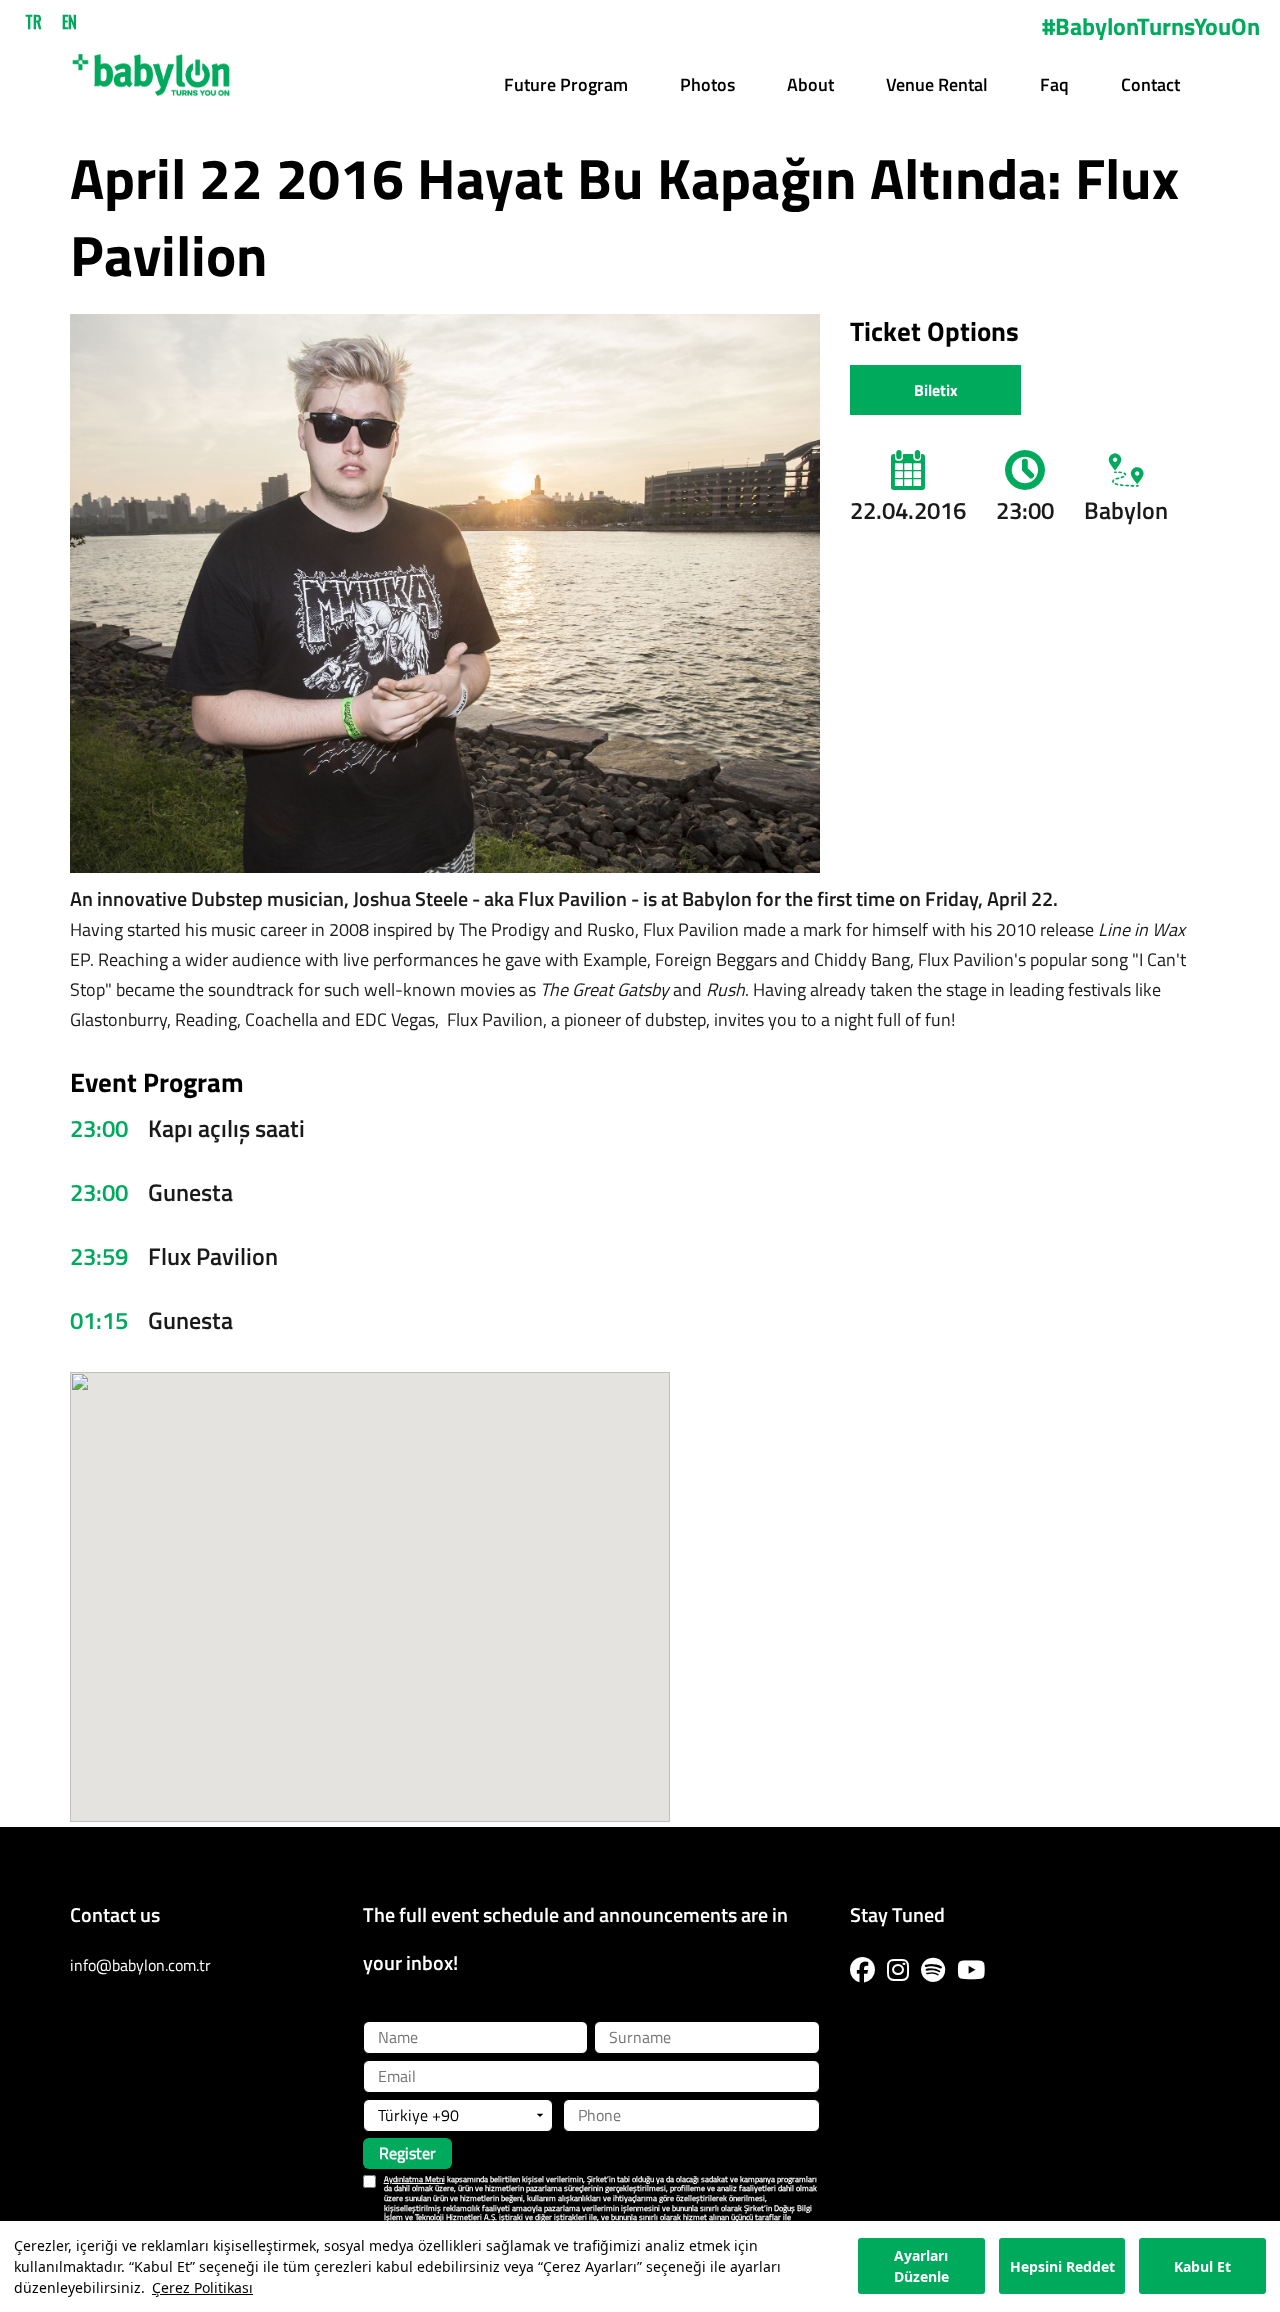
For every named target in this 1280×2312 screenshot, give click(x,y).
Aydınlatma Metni (414, 2179)
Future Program (566, 84)
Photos (707, 84)
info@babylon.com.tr (140, 1965)
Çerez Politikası (202, 2287)
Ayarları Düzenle (921, 2267)
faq (1054, 84)
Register (407, 2153)
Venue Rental (937, 84)
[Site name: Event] (151, 68)
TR (33, 22)
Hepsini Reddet (1062, 2266)
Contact (1150, 84)
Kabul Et (1202, 2266)
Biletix (936, 390)
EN (69, 22)
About (810, 84)
